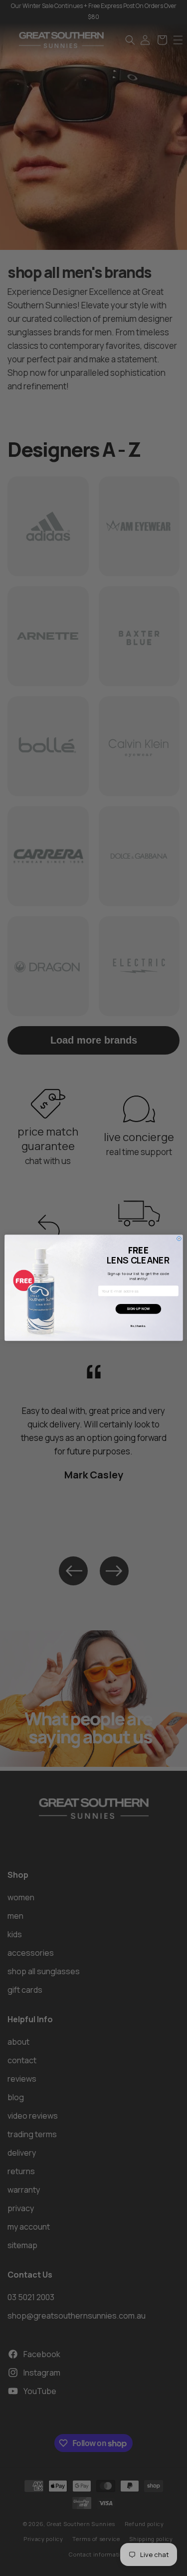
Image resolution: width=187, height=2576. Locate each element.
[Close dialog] (179, 1239)
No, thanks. (138, 1326)
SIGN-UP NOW (138, 1309)
